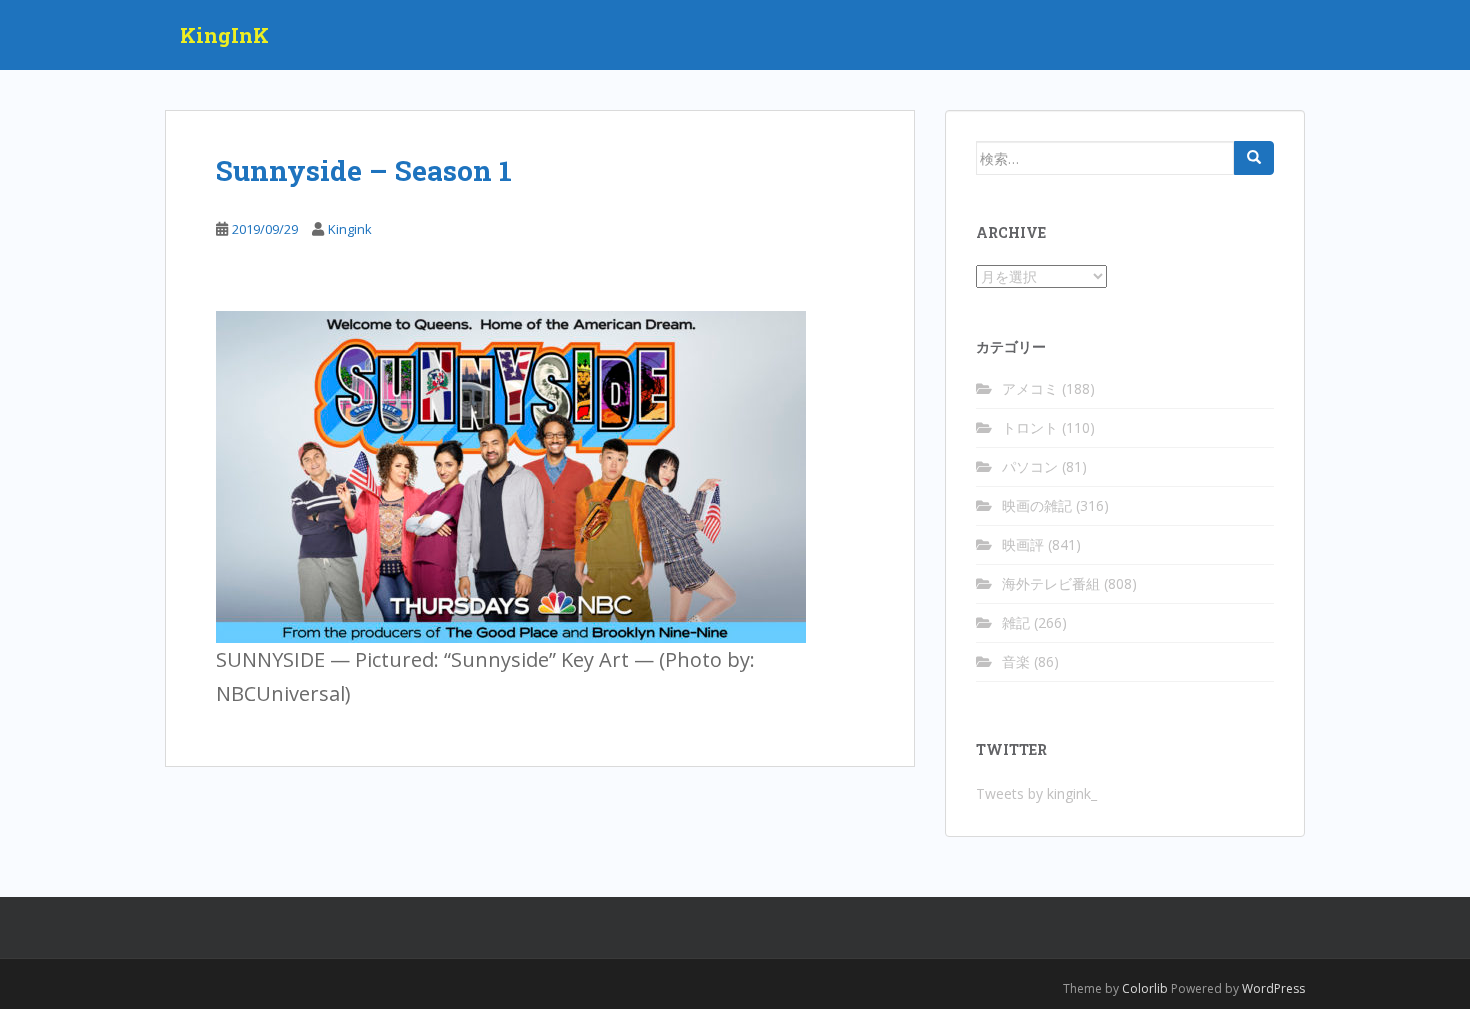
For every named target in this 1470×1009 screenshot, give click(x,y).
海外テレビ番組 (1051, 583)
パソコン (1030, 466)
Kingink (350, 229)
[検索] (1254, 158)
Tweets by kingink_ (1036, 793)
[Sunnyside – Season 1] (511, 474)
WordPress (1273, 988)
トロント (1030, 427)
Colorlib (1145, 988)
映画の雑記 (1037, 505)
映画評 (1023, 544)
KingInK (224, 35)
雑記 (1016, 622)
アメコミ (1030, 388)
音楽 (1016, 661)
